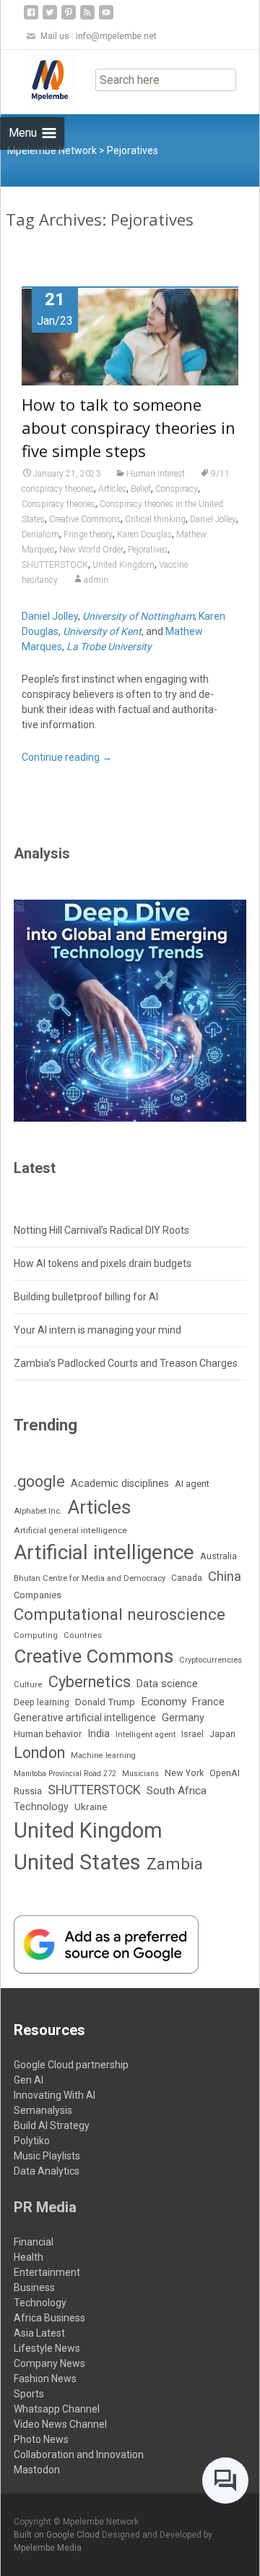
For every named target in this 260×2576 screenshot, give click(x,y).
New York (184, 1773)
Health (29, 2257)
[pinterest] (69, 18)
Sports (29, 2394)
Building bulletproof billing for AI (86, 1297)
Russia (28, 1791)
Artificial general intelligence (70, 1530)
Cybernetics (90, 1682)
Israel (192, 1734)
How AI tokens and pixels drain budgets (103, 1263)
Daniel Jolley (213, 519)
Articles (112, 489)
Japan (222, 1734)
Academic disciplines (120, 1484)
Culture (28, 1685)
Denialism (40, 534)
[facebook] (31, 18)
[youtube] (106, 18)
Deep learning (42, 1702)
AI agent (192, 1484)
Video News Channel (60, 2424)
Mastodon (37, 2470)
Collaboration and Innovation (79, 2455)
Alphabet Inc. (38, 1511)
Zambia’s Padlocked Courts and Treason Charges (126, 1363)
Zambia (175, 1864)
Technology (41, 1807)
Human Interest (156, 474)
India (99, 1734)
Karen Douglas (144, 534)
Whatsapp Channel (57, 2409)
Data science (167, 1684)
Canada (187, 1578)
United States (77, 1862)
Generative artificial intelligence (85, 1718)
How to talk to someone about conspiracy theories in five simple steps (129, 427)
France (208, 1702)
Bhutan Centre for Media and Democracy (90, 1578)
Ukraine (91, 1807)
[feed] (87, 18)
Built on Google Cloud (58, 2535)
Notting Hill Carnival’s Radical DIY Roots (101, 1230)
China (225, 1577)
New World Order (91, 550)
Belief (141, 489)
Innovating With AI (55, 2095)
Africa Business (49, 2318)
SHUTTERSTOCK (55, 565)
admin (96, 580)
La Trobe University (109, 647)
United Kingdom (123, 565)
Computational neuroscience (120, 1614)
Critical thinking (155, 519)
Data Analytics (47, 2171)
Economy (164, 1702)
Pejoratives (148, 550)
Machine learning (103, 1756)
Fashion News (45, 2379)
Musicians (140, 1774)
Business (34, 2287)
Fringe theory (88, 534)
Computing (36, 1635)
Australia (218, 1556)
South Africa (177, 1791)
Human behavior (48, 1734)
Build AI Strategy (52, 2125)
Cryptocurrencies (211, 1660)
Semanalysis (43, 2110)
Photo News (41, 2439)
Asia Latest (39, 2333)
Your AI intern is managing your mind (97, 1330)
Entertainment (47, 2272)
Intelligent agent (146, 1734)
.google (39, 1481)
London (39, 1753)
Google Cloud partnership (71, 2065)
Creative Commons (85, 519)
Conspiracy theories (58, 504)
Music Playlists (47, 2156)
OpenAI (225, 1773)
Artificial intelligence (104, 1552)
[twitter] (50, 18)
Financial (34, 2242)
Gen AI (29, 2080)
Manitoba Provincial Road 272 (65, 1774)
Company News (49, 2363)
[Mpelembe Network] (38, 79)
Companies (38, 1595)
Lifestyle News (47, 2348)
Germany (183, 1718)
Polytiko (32, 2141)
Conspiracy (177, 489)
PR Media (45, 2207)
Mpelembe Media (48, 2548)
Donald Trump (105, 1702)
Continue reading (67, 757)
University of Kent (102, 631)
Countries (83, 1635)
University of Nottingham (138, 616)
